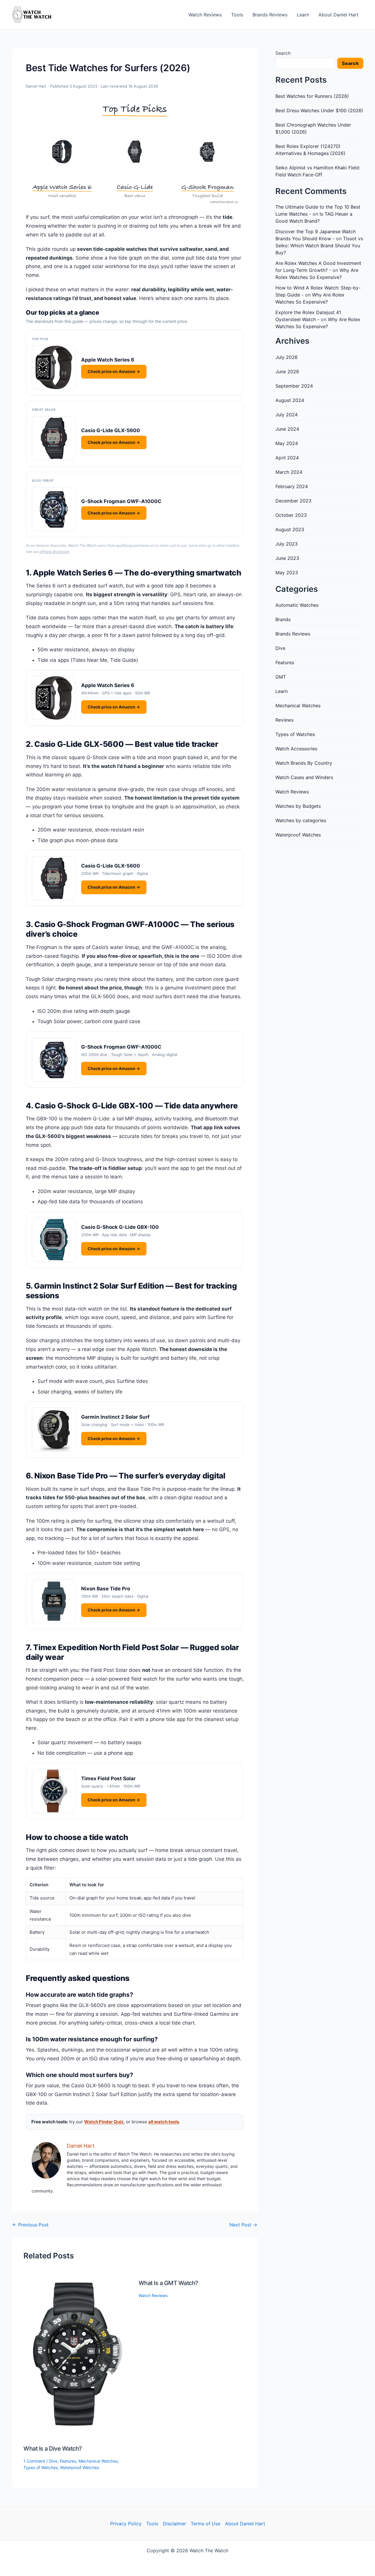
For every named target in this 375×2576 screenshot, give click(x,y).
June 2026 (287, 372)
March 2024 (289, 472)
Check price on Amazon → (114, 371)
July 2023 (287, 544)
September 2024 (294, 386)
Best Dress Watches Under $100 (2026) (319, 110)
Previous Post (30, 2225)
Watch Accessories (296, 749)
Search (283, 53)
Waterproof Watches (80, 2467)
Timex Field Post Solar (108, 1778)
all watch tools (164, 2122)
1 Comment (34, 2461)
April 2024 (287, 458)
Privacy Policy (126, 2524)
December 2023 (293, 501)
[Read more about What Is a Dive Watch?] (77, 2354)
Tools (237, 15)
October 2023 (291, 515)
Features (68, 2461)
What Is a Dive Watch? (53, 2449)
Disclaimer (174, 2524)
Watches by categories (301, 820)
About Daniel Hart (339, 15)
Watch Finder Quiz (104, 2122)
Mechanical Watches (98, 2461)
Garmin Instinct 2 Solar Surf (115, 1417)
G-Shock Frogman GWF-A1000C (121, 501)
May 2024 (287, 443)
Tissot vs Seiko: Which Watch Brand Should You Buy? (319, 246)
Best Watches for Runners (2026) (312, 96)
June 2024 (287, 429)
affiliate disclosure (54, 552)
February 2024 (292, 486)
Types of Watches (41, 2467)
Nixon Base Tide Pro (106, 1589)
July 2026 (287, 357)
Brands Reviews (270, 15)
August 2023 (290, 529)
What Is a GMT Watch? (168, 2283)
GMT (281, 677)
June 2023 (287, 558)
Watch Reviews (205, 15)
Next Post (243, 2225)
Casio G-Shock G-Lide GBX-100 (120, 1227)
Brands (283, 619)
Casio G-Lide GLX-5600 (111, 430)
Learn (303, 15)
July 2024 (287, 415)
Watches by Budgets (298, 806)
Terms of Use (206, 2524)
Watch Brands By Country (304, 763)
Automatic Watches (297, 605)
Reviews (284, 720)
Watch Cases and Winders (304, 777)
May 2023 (287, 573)
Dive (53, 2461)
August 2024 (290, 400)
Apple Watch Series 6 (108, 360)
